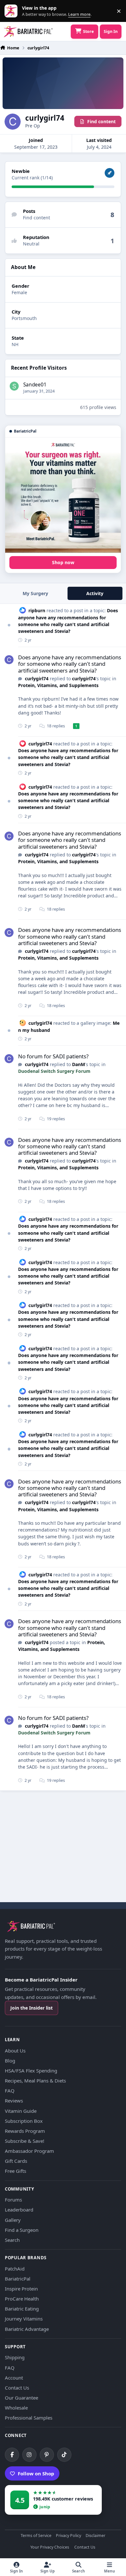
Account (14, 2378)
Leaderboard (19, 2210)
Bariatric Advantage (27, 2329)
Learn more (12, 11)
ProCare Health (22, 2299)
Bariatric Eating (22, 2309)
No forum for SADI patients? (53, 1056)
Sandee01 (35, 385)
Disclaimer (95, 2536)
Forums (13, 2200)
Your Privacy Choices (50, 2547)
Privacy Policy (68, 2536)
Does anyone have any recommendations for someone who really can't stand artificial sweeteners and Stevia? (70, 664)
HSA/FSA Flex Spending (31, 2071)
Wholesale (16, 2408)
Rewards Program (25, 2131)
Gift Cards (16, 2161)
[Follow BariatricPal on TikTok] (64, 2455)
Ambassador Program (29, 2151)
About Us (15, 2051)
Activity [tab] (95, 593)
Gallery (13, 2220)
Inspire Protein (21, 2289)
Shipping (15, 2357)
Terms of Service (36, 2536)
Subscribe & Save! (25, 2141)
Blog (10, 2061)
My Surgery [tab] (35, 593)
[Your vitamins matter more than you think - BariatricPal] (63, 495)
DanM (79, 1064)
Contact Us (17, 2388)
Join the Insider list (31, 2008)
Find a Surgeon (22, 2230)
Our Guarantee (21, 2398)
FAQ (10, 2091)
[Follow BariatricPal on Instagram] (29, 2455)
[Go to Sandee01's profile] (14, 386)
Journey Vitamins (24, 2319)
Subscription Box (24, 2121)
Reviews (14, 2101)
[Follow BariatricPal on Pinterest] (47, 2455)
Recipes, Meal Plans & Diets (35, 2081)
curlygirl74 (37, 679)
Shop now (63, 562)
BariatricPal (18, 2279)
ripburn (37, 610)
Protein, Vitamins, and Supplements (58, 685)
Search (12, 2240)
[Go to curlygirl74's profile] (9, 660)
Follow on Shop (36, 2473)
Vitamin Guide (21, 2111)
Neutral (31, 244)
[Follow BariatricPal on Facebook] (12, 2455)
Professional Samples (29, 2418)
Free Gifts (16, 2171)
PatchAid (15, 2269)
